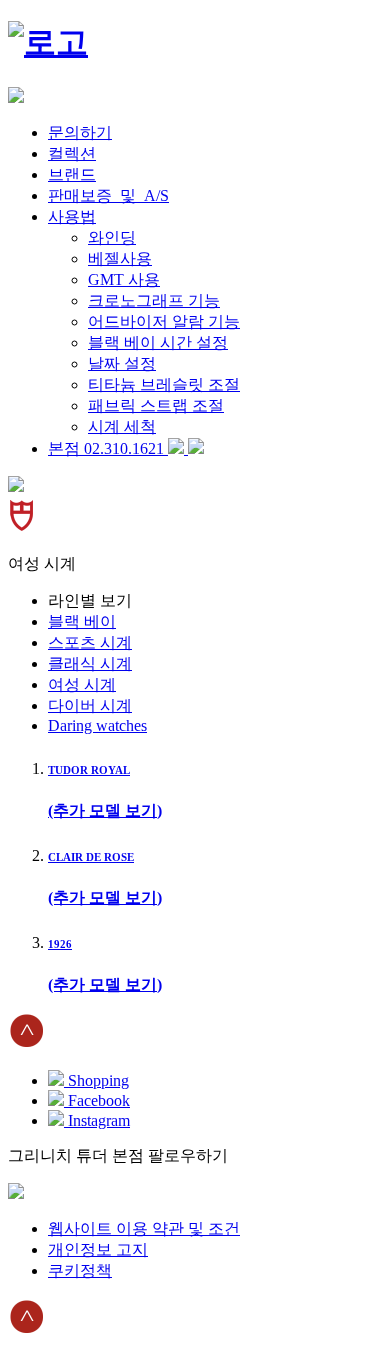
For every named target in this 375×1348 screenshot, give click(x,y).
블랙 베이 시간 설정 (158, 342)
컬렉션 (72, 153)
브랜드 (72, 174)
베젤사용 (120, 258)
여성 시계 (82, 684)
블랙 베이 (82, 621)
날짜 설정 (122, 363)
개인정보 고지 (98, 1249)
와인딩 (112, 237)
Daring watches (97, 725)
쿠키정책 (80, 1270)
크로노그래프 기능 (154, 300)
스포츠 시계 (90, 642)
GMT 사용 (124, 279)
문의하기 (80, 132)
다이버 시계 (90, 705)
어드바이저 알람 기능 (164, 321)
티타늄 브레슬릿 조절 (164, 384)
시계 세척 (122, 426)
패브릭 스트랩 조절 (156, 405)
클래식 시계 (90, 663)
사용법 (72, 216)
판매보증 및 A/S (108, 195)
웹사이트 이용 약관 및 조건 (144, 1228)
